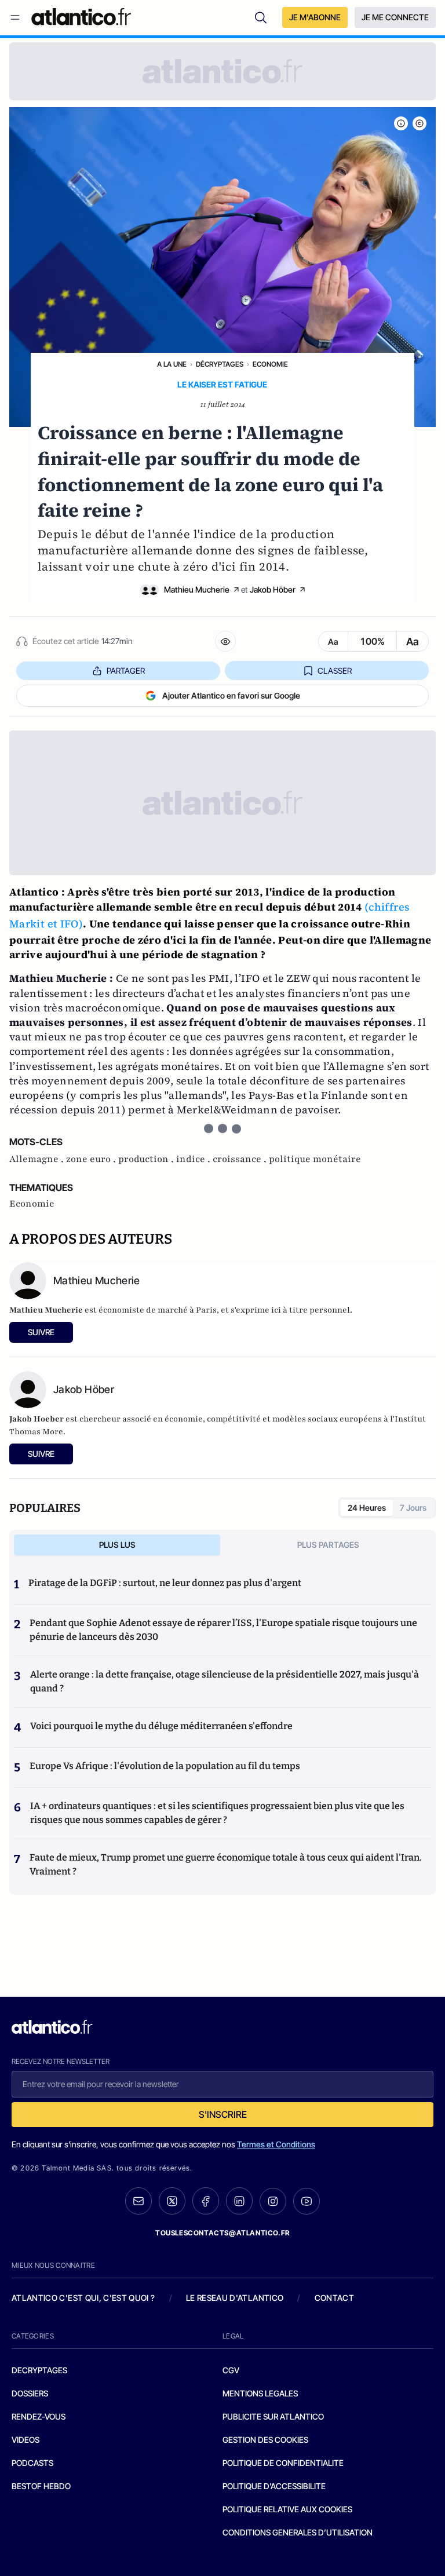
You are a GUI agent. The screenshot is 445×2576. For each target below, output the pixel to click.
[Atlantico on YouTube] (307, 2201)
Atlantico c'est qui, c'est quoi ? (83, 2298)
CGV (231, 2370)
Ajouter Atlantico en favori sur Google (231, 695)
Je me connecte (395, 17)
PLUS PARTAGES (328, 1545)
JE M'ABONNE (315, 17)
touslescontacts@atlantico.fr (222, 2233)
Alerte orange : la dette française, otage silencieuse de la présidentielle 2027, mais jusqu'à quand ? (225, 1681)
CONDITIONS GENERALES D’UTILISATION (298, 2532)
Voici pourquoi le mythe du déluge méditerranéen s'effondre (162, 1726)
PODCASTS (32, 2463)
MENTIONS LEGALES (260, 2393)
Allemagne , (38, 1159)
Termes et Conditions (276, 2144)
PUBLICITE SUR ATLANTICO (273, 2416)
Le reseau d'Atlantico (235, 2298)
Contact (334, 2298)
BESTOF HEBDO (41, 2486)
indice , (194, 1159)
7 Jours (413, 1508)
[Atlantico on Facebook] (206, 2201)
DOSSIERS (30, 2393)
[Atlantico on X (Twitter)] (172, 2201)
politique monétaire (315, 1159)
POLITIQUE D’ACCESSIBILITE (274, 2486)
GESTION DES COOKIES (265, 2440)
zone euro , (92, 1159)
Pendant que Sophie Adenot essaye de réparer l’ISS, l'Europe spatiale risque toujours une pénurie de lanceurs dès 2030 (223, 1630)
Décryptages (220, 364)
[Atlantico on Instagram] (273, 2201)
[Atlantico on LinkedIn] (239, 2201)
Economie (270, 364)
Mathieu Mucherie (197, 589)
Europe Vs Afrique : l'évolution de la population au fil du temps (165, 1766)
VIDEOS (25, 2440)
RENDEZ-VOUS (39, 2416)
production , (147, 1159)
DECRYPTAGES (39, 2370)
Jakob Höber (273, 589)
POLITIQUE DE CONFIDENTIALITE (283, 2463)
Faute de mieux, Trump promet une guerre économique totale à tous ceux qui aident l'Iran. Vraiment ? (226, 1864)
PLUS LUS (117, 1545)
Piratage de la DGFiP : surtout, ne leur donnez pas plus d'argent (165, 1583)
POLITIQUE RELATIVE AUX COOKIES (287, 2509)
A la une (172, 364)
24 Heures (367, 1508)
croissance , (241, 1159)
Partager (126, 671)
